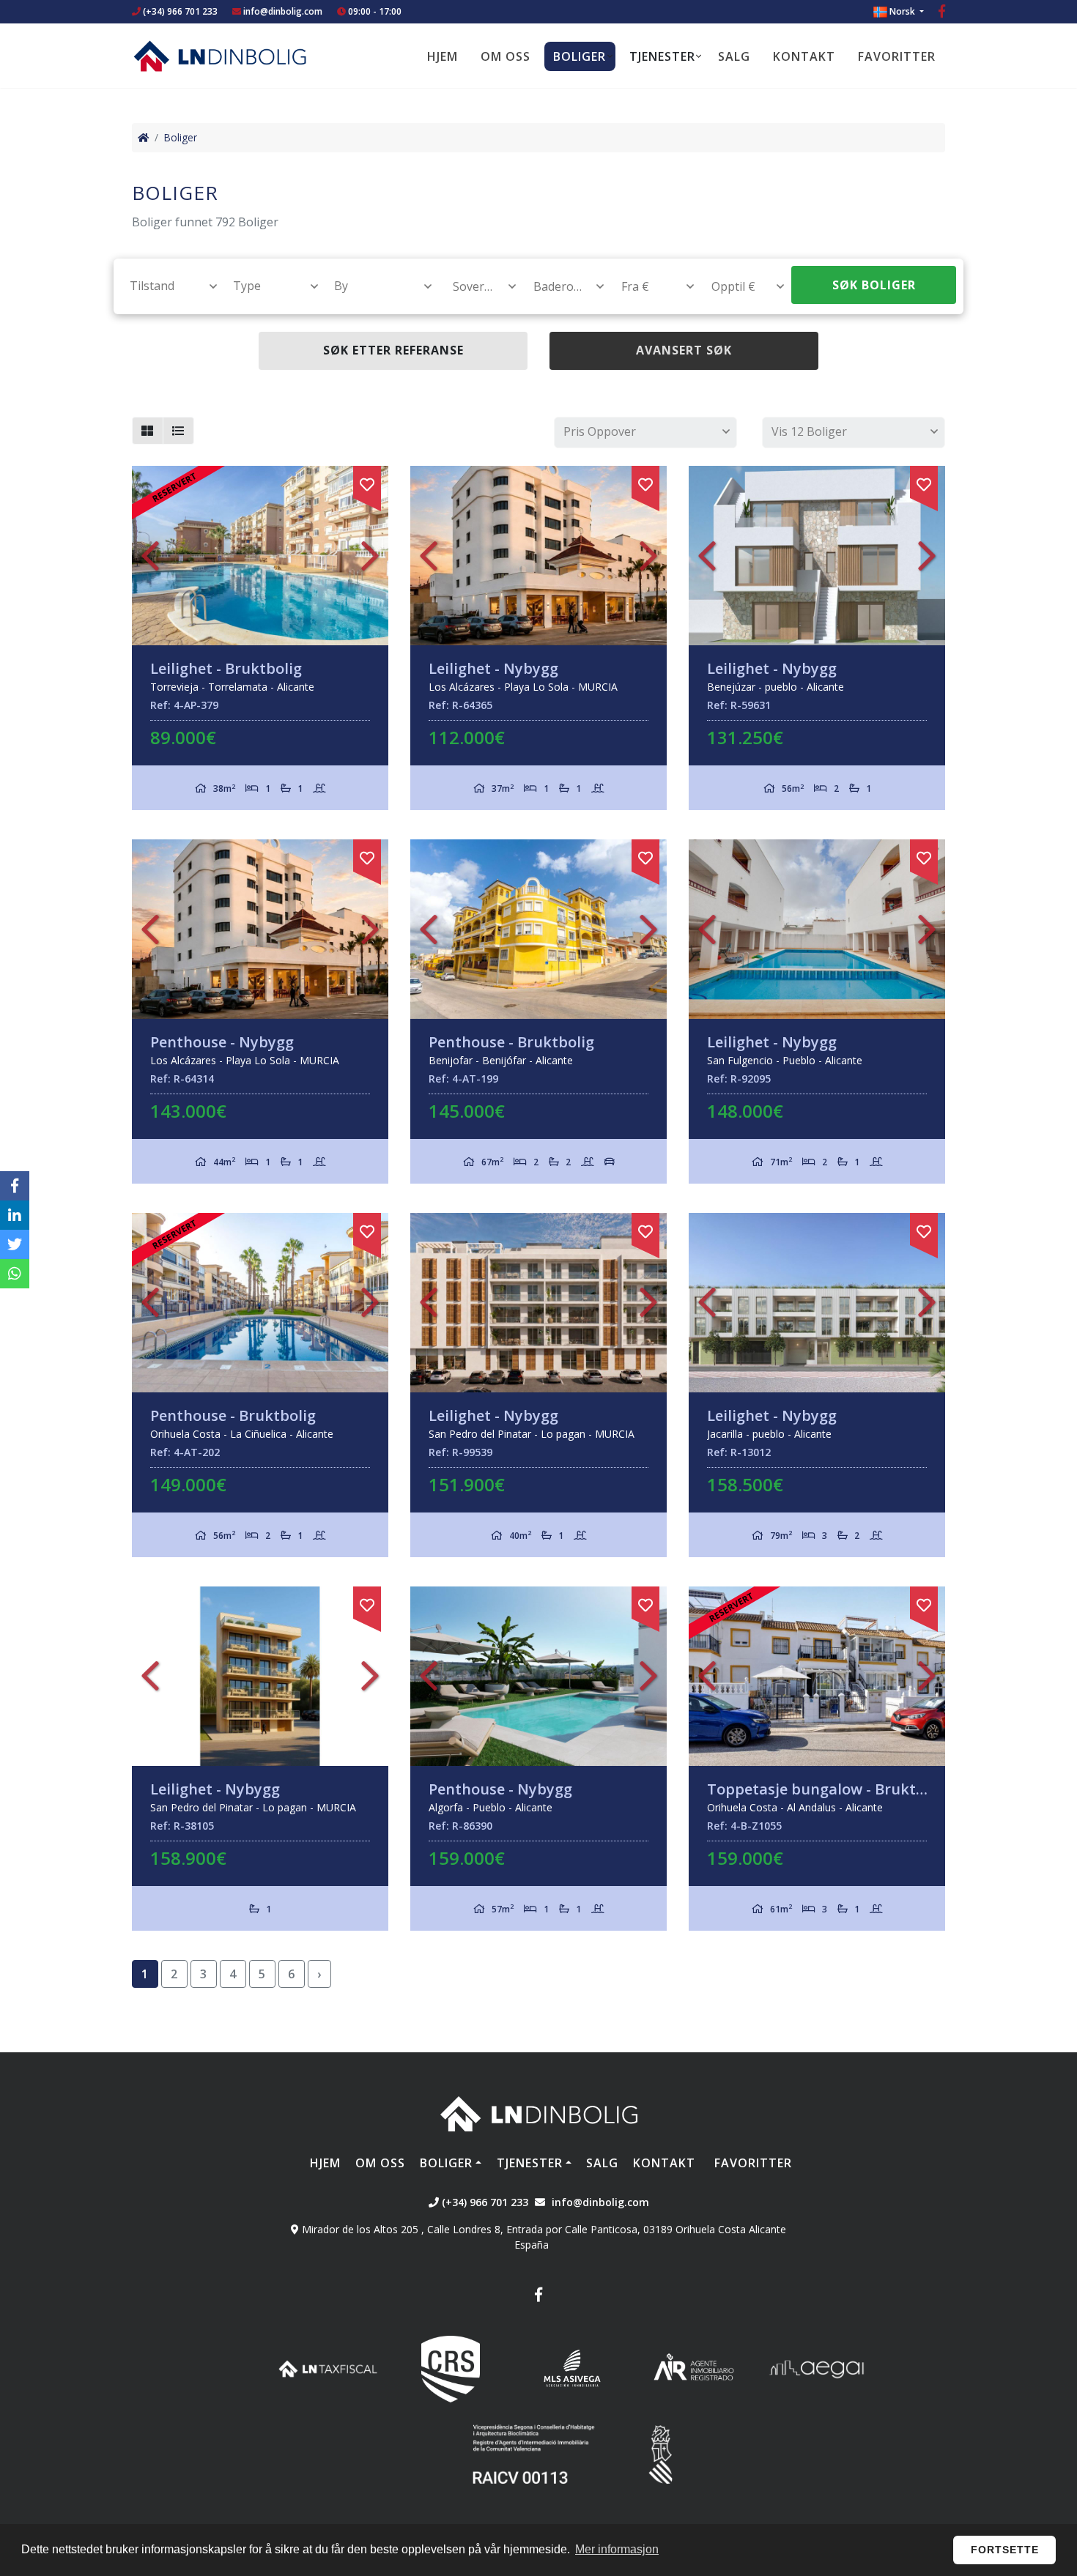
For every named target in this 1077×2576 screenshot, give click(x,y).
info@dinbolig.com (283, 11)
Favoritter (897, 56)
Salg (734, 56)
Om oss (506, 56)
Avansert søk (684, 350)
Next (370, 556)
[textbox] (167, 286)
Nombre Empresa (220, 56)
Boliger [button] (580, 56)
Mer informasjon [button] (617, 2549)
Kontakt (804, 56)
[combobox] (165, 286)
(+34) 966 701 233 (179, 11)
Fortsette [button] (1005, 2550)
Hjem (443, 56)
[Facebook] (942, 13)
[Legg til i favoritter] (367, 482)
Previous (150, 556)
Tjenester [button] (662, 56)
